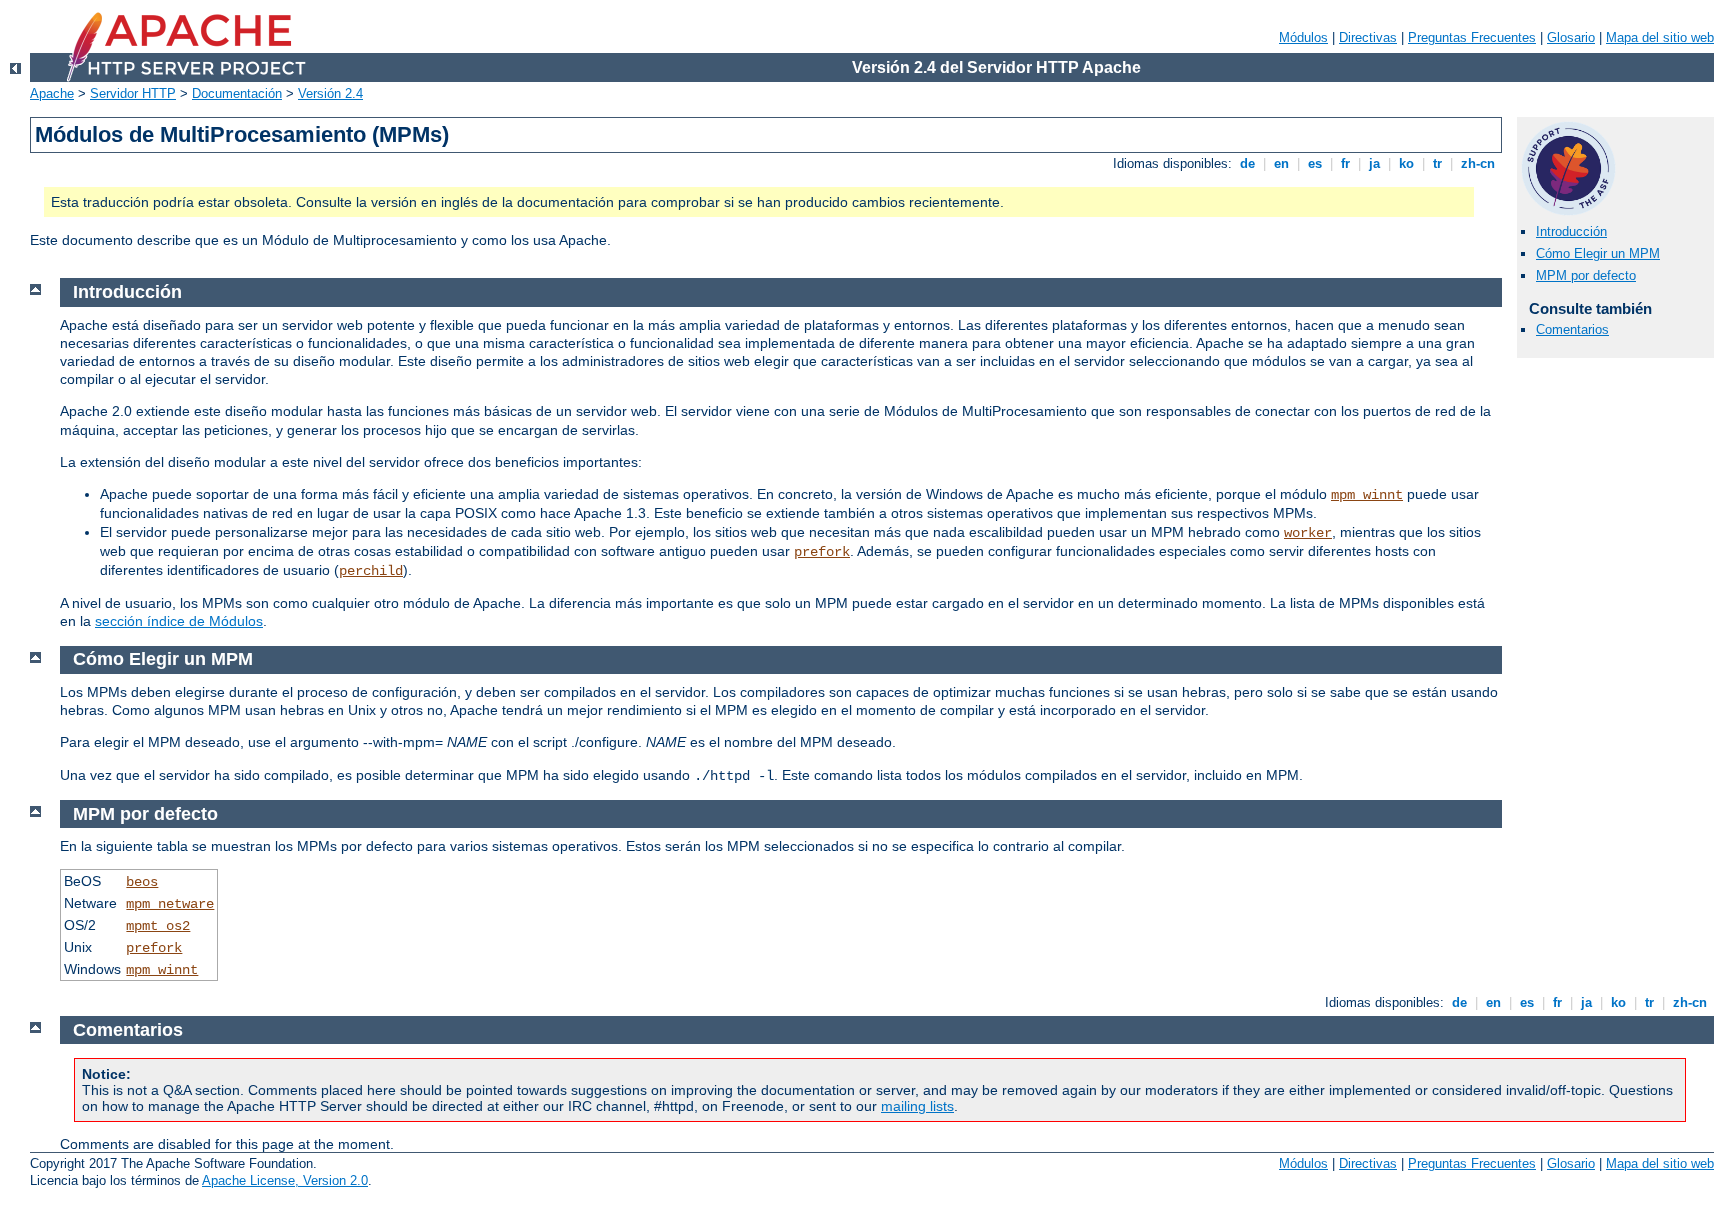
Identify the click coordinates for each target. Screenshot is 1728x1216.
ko (1406, 163)
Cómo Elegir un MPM (1598, 253)
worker (1308, 533)
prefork (822, 552)
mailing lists (917, 1106)
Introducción (1571, 231)
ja (1374, 163)
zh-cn (1478, 163)
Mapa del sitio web (1660, 37)
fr (1345, 163)
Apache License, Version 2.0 (285, 1180)
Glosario (1571, 37)
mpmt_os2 (158, 926)
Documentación (237, 93)
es (1315, 163)
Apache (52, 93)
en (1281, 163)
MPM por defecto (1586, 275)
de (1247, 163)
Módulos (1303, 37)
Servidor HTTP (133, 93)
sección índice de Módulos (179, 621)
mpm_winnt (1367, 495)
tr (1437, 163)
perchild (371, 571)
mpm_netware (170, 904)
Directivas (1368, 37)
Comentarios (1572, 329)
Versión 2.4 (330, 93)
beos (142, 882)
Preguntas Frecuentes (1472, 37)
